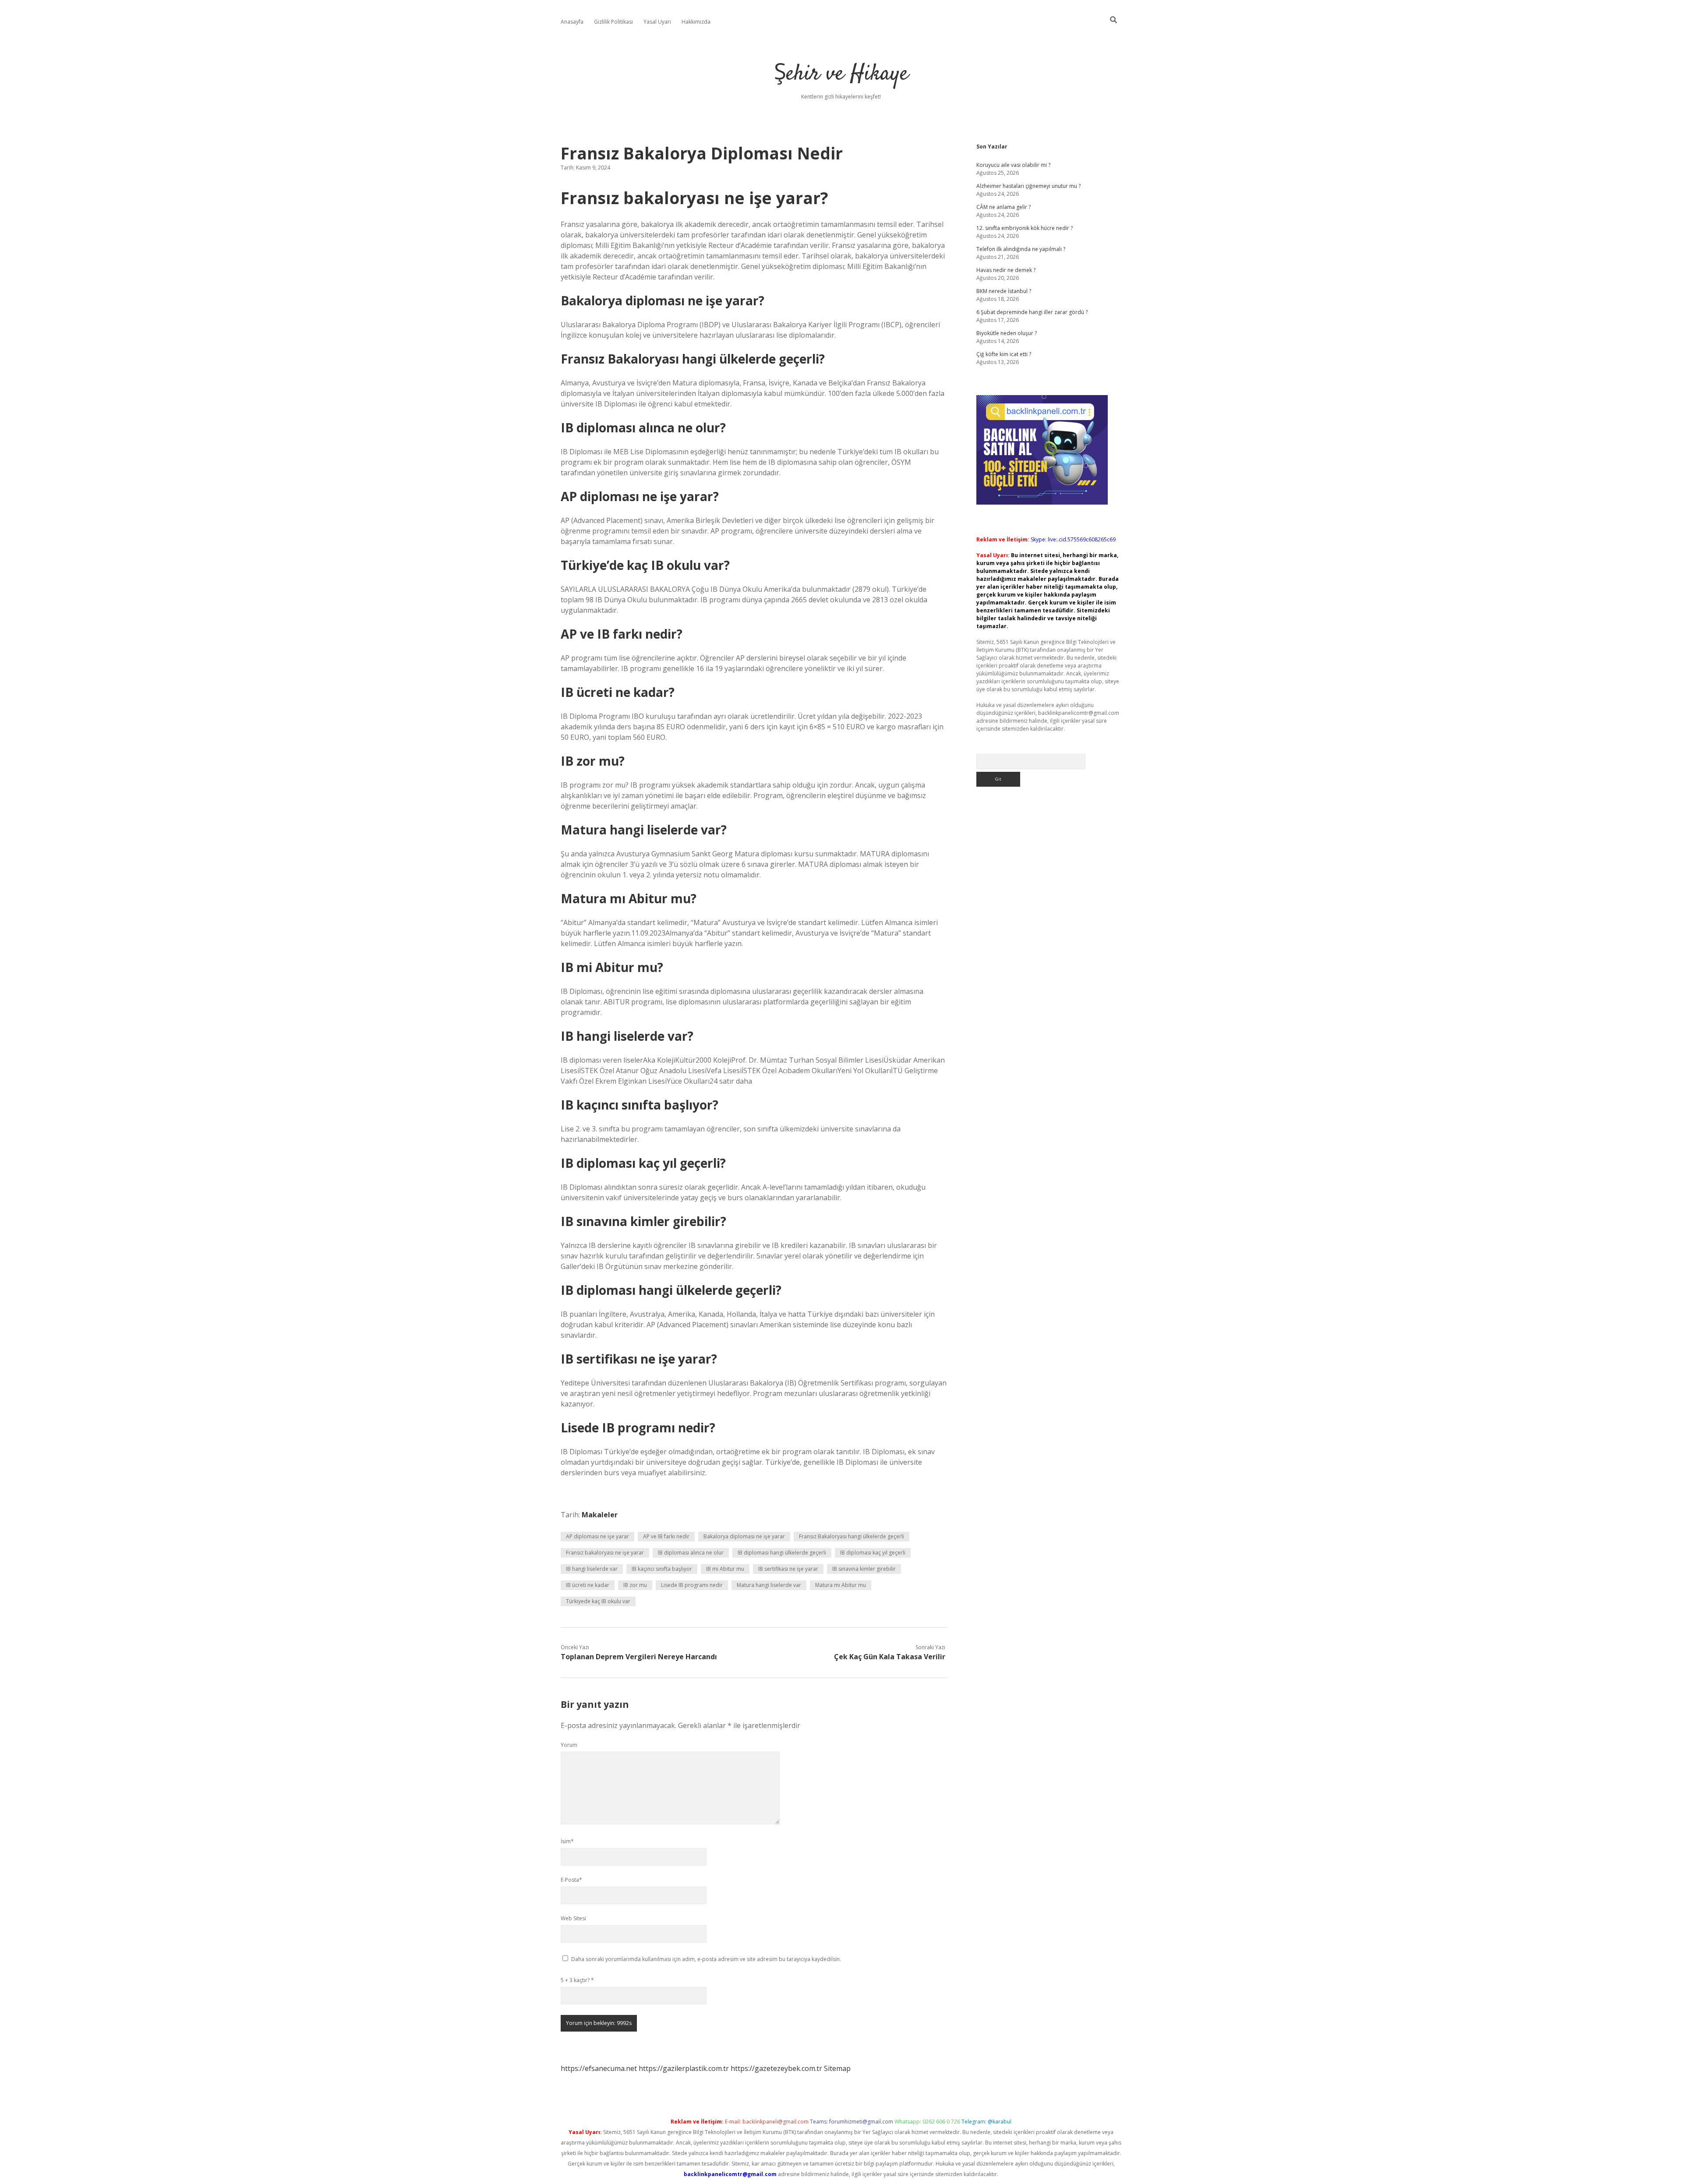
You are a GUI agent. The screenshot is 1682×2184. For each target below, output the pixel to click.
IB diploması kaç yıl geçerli (873, 1553)
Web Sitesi (573, 1918)
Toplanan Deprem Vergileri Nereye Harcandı (639, 1657)
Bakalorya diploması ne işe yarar (744, 1536)
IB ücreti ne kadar (588, 1585)
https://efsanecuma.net (599, 2068)
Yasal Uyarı (657, 22)
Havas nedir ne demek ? (1006, 270)
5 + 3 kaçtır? (577, 1980)
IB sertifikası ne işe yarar (788, 1569)
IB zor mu (635, 1585)
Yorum (569, 1745)
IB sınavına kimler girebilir (864, 1569)
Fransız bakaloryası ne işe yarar (605, 1553)
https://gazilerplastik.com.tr (684, 2068)
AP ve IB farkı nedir (666, 1536)
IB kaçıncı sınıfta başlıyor (662, 1569)
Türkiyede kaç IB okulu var (598, 1601)
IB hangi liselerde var (592, 1569)
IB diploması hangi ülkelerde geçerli (782, 1553)
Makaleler (600, 1515)
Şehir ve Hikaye (841, 74)
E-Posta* (571, 1880)
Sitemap (837, 2068)
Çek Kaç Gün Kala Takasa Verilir (890, 1657)
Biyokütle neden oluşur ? (1007, 333)
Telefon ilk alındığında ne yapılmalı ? (1021, 249)
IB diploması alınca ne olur (691, 1553)
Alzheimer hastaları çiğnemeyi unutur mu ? (1028, 186)
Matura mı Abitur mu (841, 1585)
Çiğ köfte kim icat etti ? (1004, 354)
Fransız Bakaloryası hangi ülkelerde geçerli (852, 1536)
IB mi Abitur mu (725, 1569)
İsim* (567, 1841)
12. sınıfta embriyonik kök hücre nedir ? (1025, 228)
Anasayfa (572, 22)
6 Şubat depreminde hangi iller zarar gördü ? (1032, 312)
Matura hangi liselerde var (769, 1585)
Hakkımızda (696, 22)
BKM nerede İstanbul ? (1004, 291)
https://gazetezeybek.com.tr (776, 2068)
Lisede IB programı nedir (692, 1585)
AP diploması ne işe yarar (597, 1536)
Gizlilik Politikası (613, 22)
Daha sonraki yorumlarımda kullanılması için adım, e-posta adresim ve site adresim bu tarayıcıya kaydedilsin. (706, 1959)
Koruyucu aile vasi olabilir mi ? (1013, 165)
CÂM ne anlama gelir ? (1004, 207)
